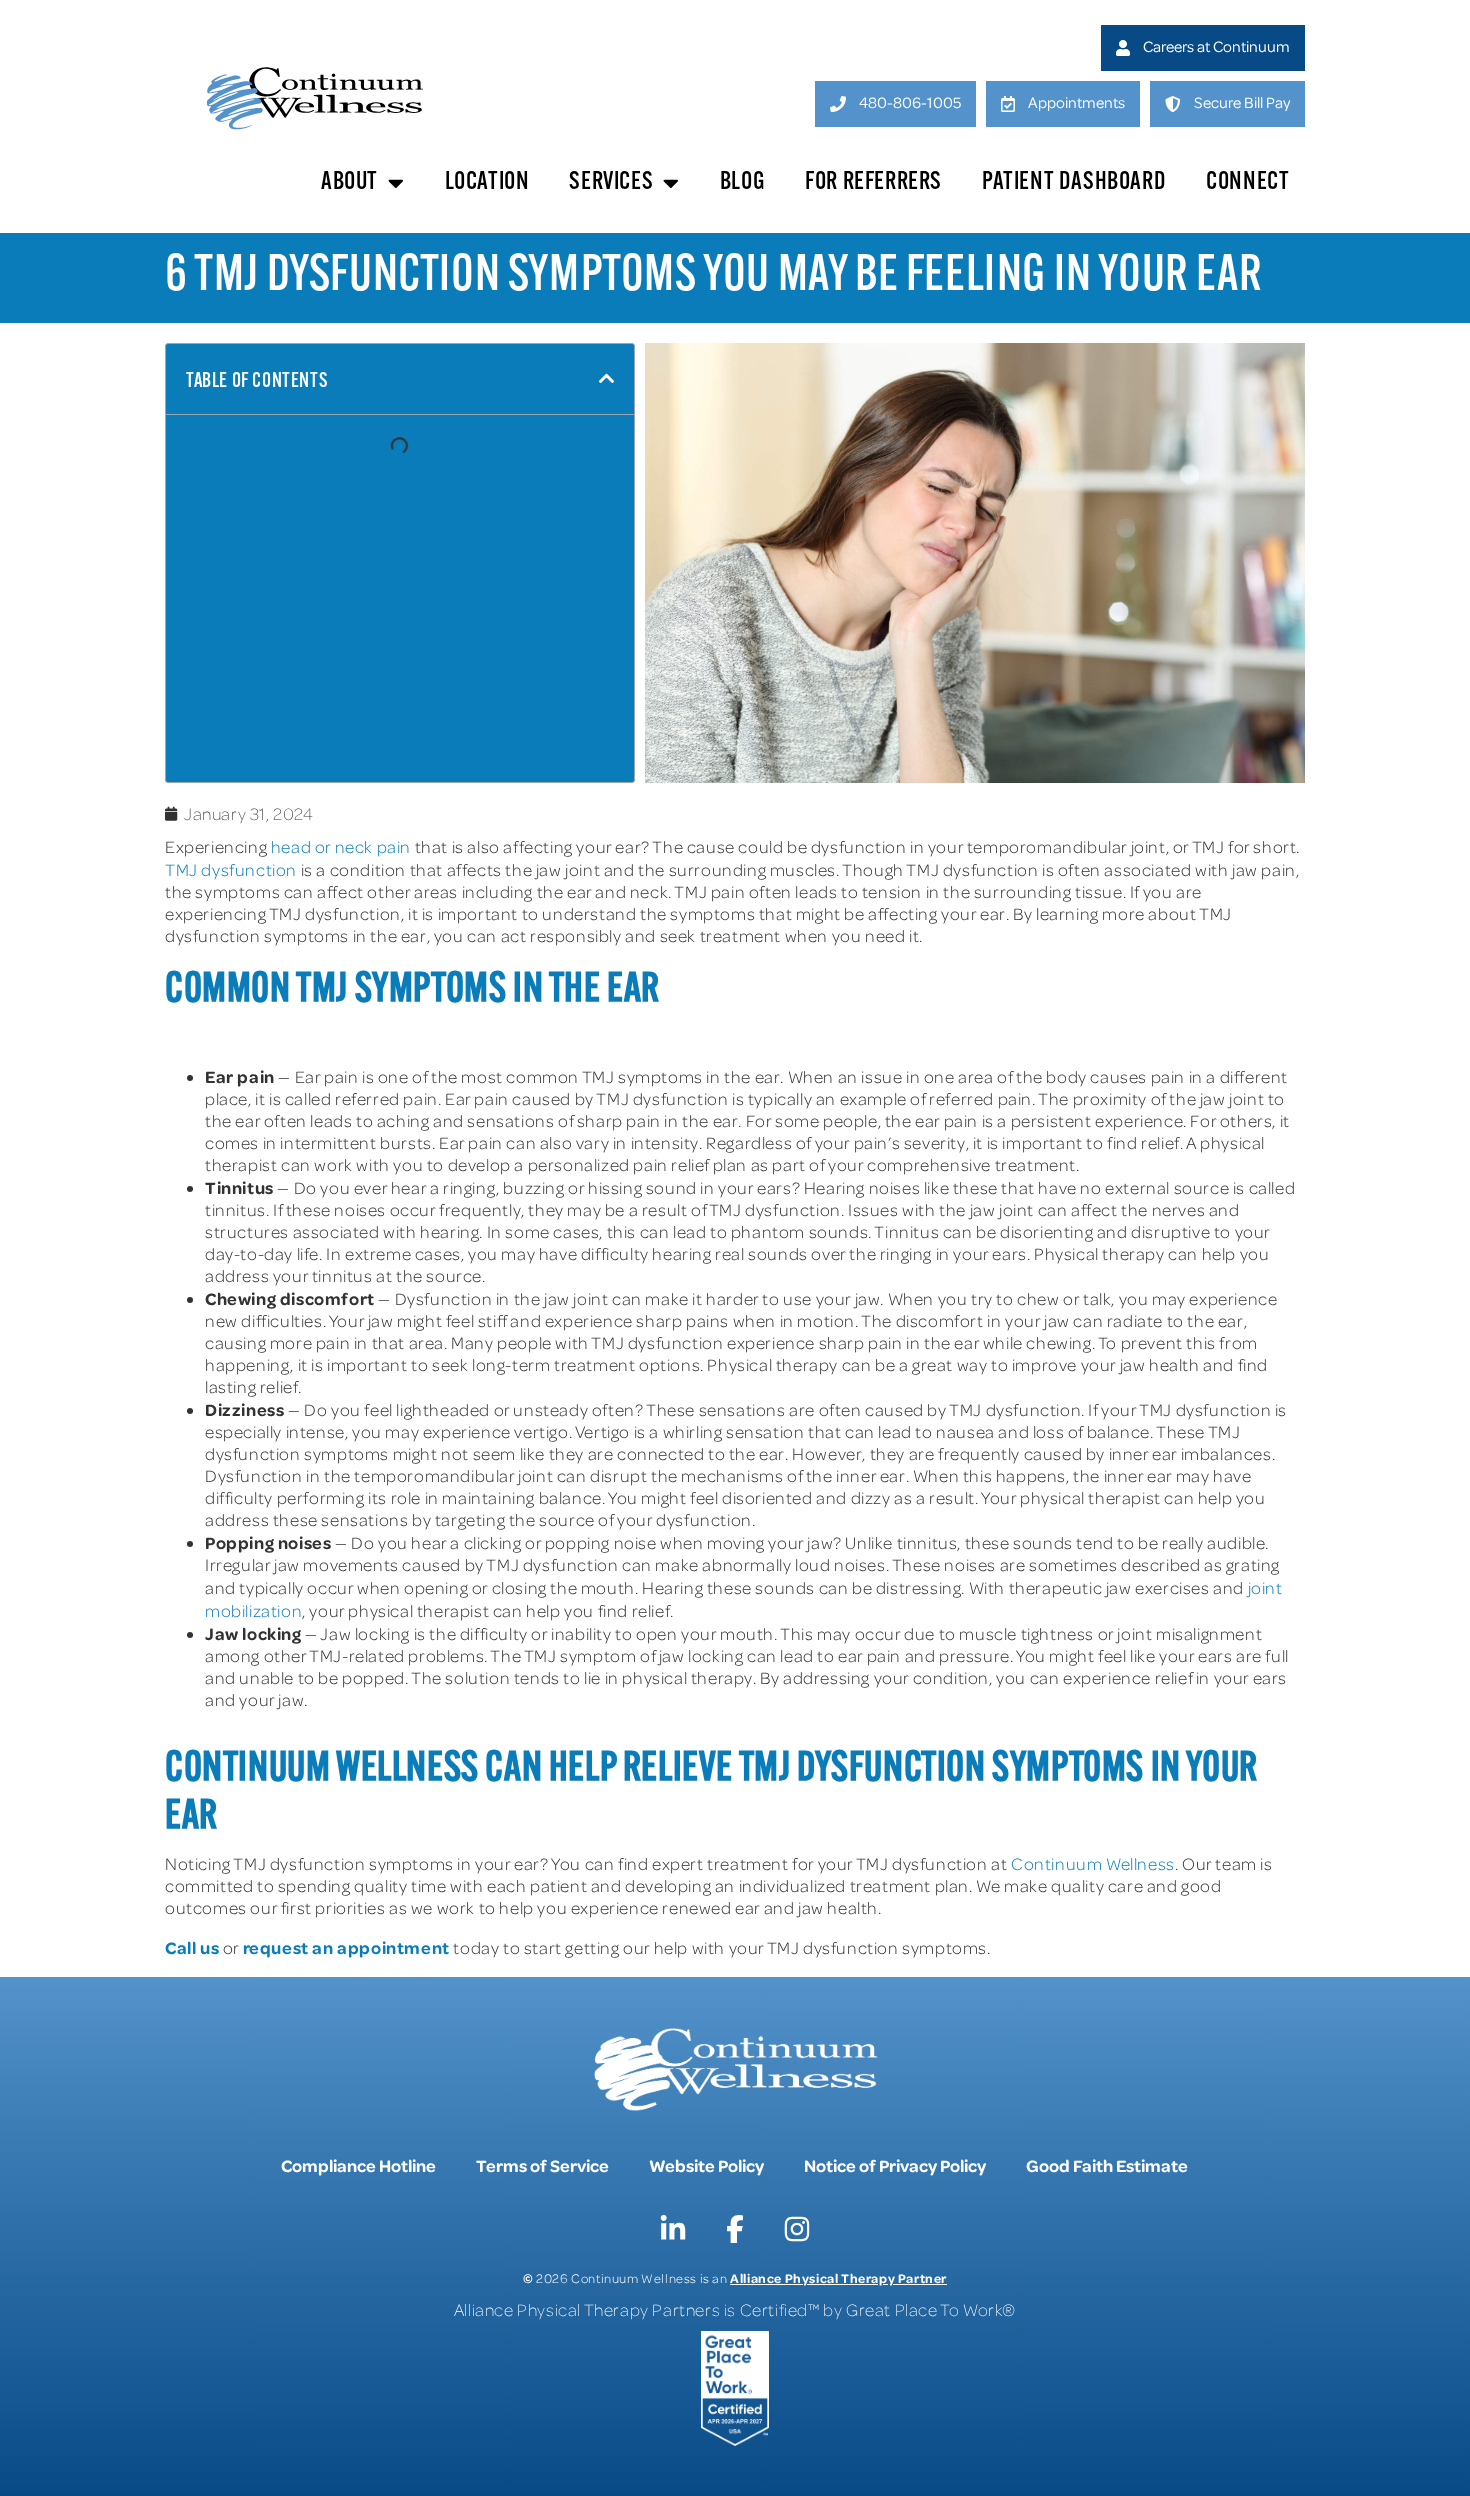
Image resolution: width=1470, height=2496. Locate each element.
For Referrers (873, 182)
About (349, 182)
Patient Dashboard (1074, 182)
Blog (742, 182)
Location (487, 182)
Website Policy (706, 2165)
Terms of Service (542, 2165)
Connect (1247, 182)
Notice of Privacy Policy (895, 2165)
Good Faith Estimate (1107, 2165)
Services (611, 182)
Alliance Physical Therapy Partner (838, 2277)
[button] (607, 379)
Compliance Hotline (358, 2165)
